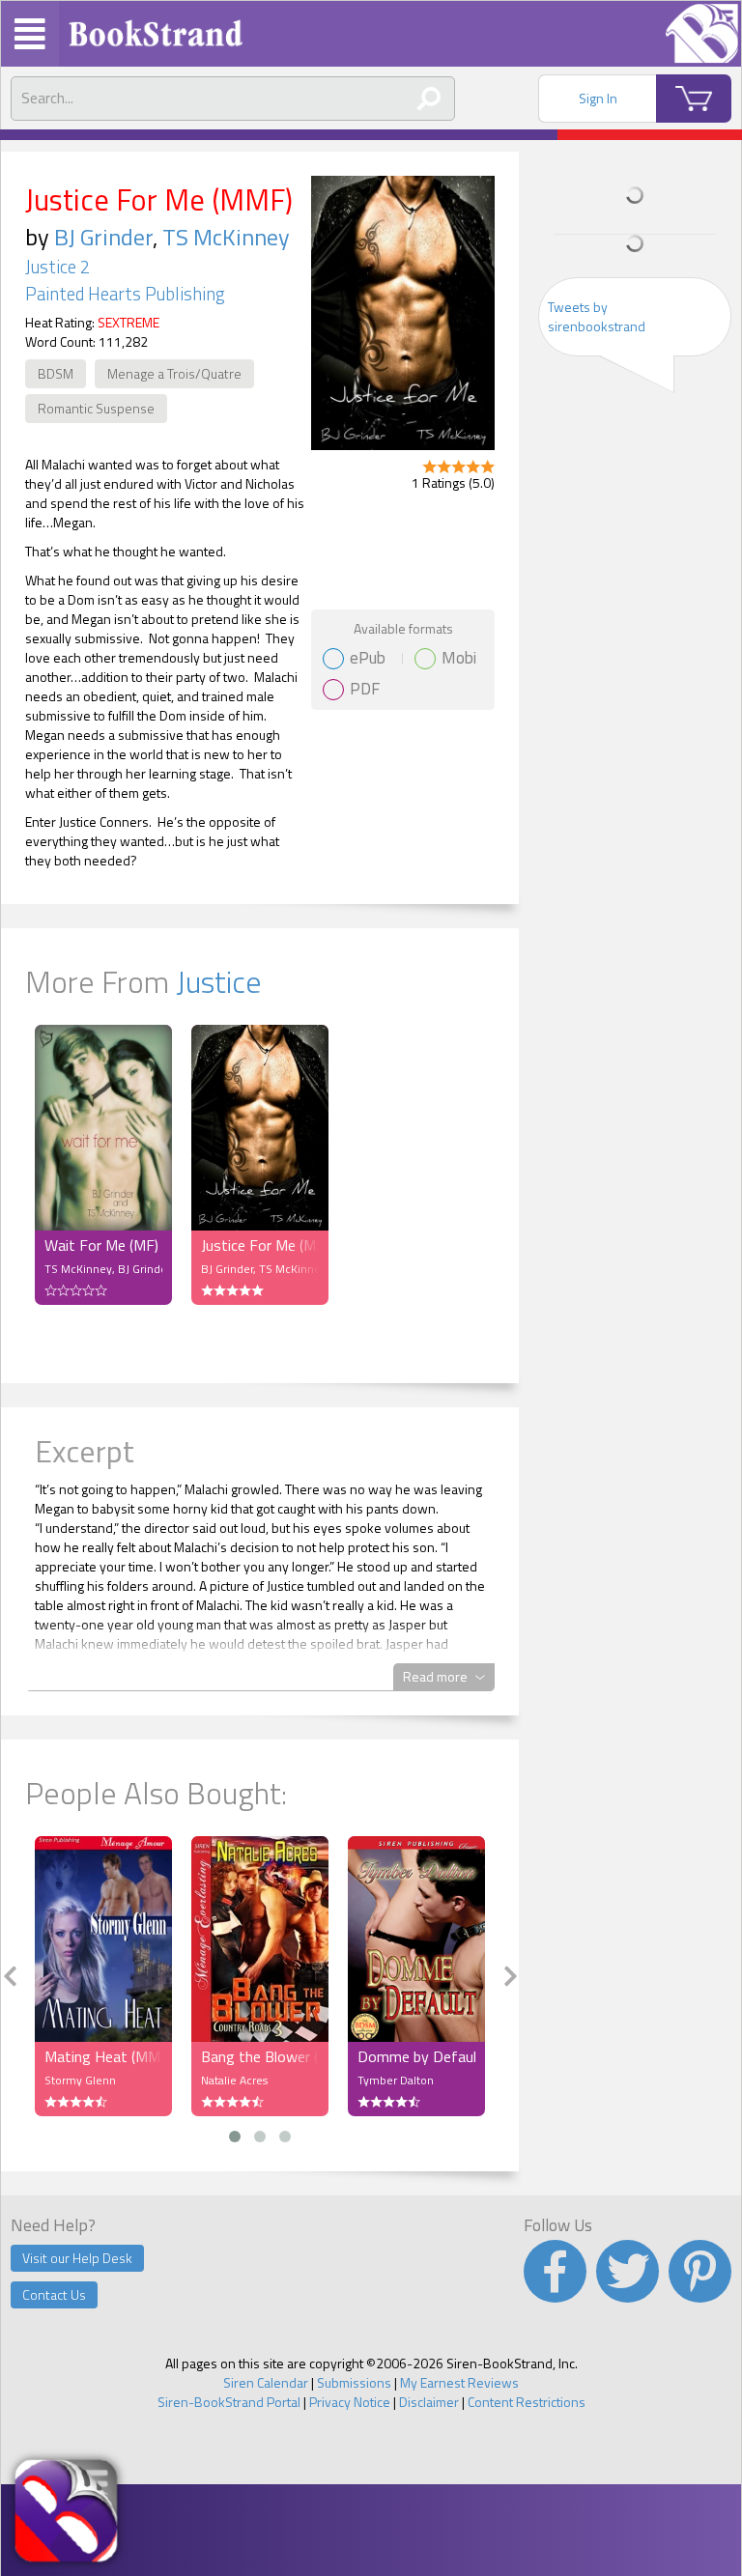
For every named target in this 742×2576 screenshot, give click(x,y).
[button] (235, 2137)
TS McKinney (226, 237)
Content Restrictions (527, 2402)
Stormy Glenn (80, 2080)
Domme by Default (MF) (416, 2056)
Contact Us (54, 2294)
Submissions (354, 2382)
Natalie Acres (234, 2080)
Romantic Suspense (96, 408)
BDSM (56, 373)
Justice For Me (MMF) (260, 1245)
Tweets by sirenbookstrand (597, 316)
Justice (219, 981)
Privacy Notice (350, 2402)
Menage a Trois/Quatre (174, 373)
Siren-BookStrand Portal (229, 2402)
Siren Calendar (266, 2382)
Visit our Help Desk (77, 2258)
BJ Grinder (103, 237)
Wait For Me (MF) (101, 1245)
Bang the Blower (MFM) (260, 2056)
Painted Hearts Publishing (125, 294)
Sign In (598, 98)
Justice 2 (57, 267)
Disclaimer (429, 2402)
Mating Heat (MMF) (103, 2056)
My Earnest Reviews (459, 2382)
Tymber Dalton (396, 2080)
